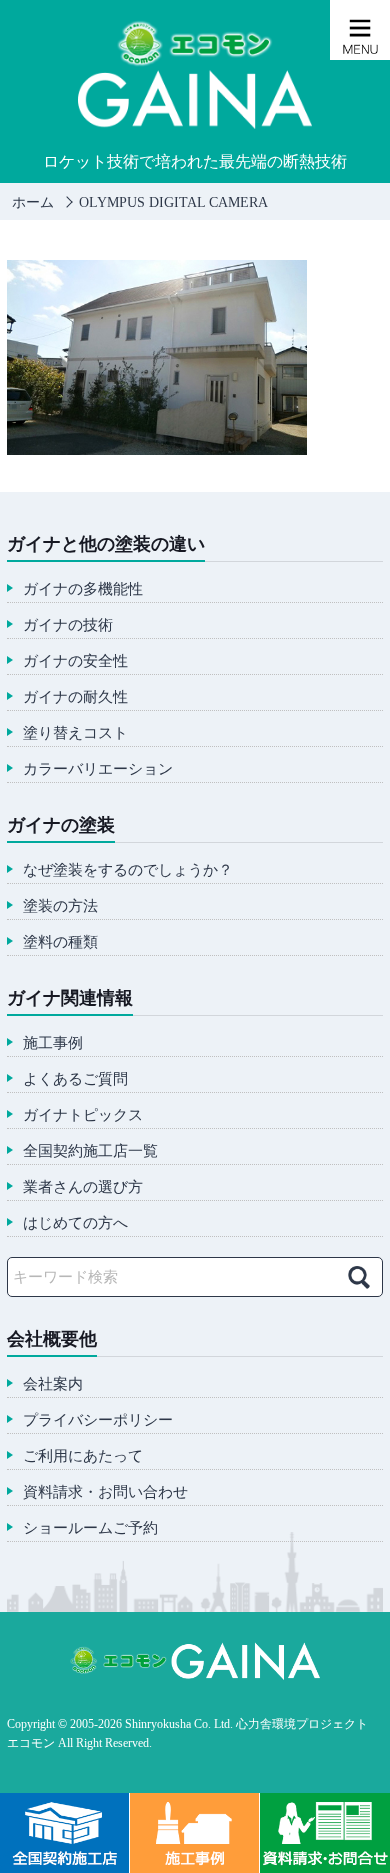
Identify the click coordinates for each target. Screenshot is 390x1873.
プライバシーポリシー (98, 1420)
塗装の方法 (60, 906)
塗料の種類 (60, 942)
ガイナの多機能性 (83, 589)
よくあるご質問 (75, 1079)
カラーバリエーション (98, 769)
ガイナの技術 (68, 625)
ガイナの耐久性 (75, 697)
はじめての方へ (75, 1223)
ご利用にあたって (83, 1456)
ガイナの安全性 (75, 661)
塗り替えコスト (75, 733)
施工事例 (53, 1043)
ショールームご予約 (90, 1528)
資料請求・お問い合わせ (105, 1492)
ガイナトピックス (83, 1115)
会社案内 (53, 1384)
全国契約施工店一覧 (90, 1151)
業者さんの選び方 (83, 1187)
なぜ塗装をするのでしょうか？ (128, 870)
